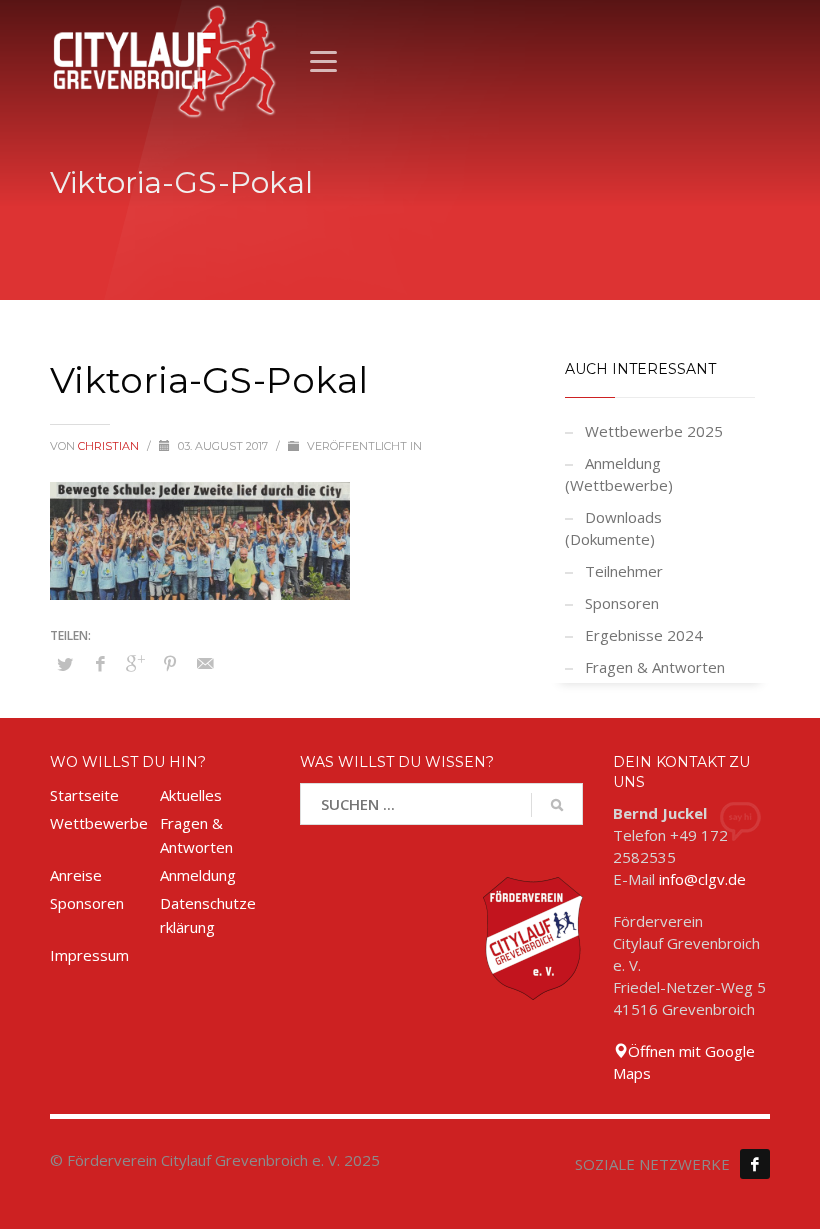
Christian (110, 446)
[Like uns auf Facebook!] (755, 1164)
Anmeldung (198, 875)
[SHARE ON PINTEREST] (170, 663)
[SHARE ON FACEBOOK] (100, 663)
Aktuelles (191, 795)
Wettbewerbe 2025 (654, 431)
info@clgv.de (702, 879)
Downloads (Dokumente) (613, 528)
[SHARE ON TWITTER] (65, 664)
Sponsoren (622, 603)
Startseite (84, 795)
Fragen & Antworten (655, 667)
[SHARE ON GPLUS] (135, 663)
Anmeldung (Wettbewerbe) (619, 474)
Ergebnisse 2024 (644, 635)
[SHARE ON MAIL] (205, 663)
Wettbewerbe (99, 823)
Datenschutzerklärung (208, 915)
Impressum (89, 955)
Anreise (76, 875)
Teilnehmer (624, 571)
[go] (557, 805)
